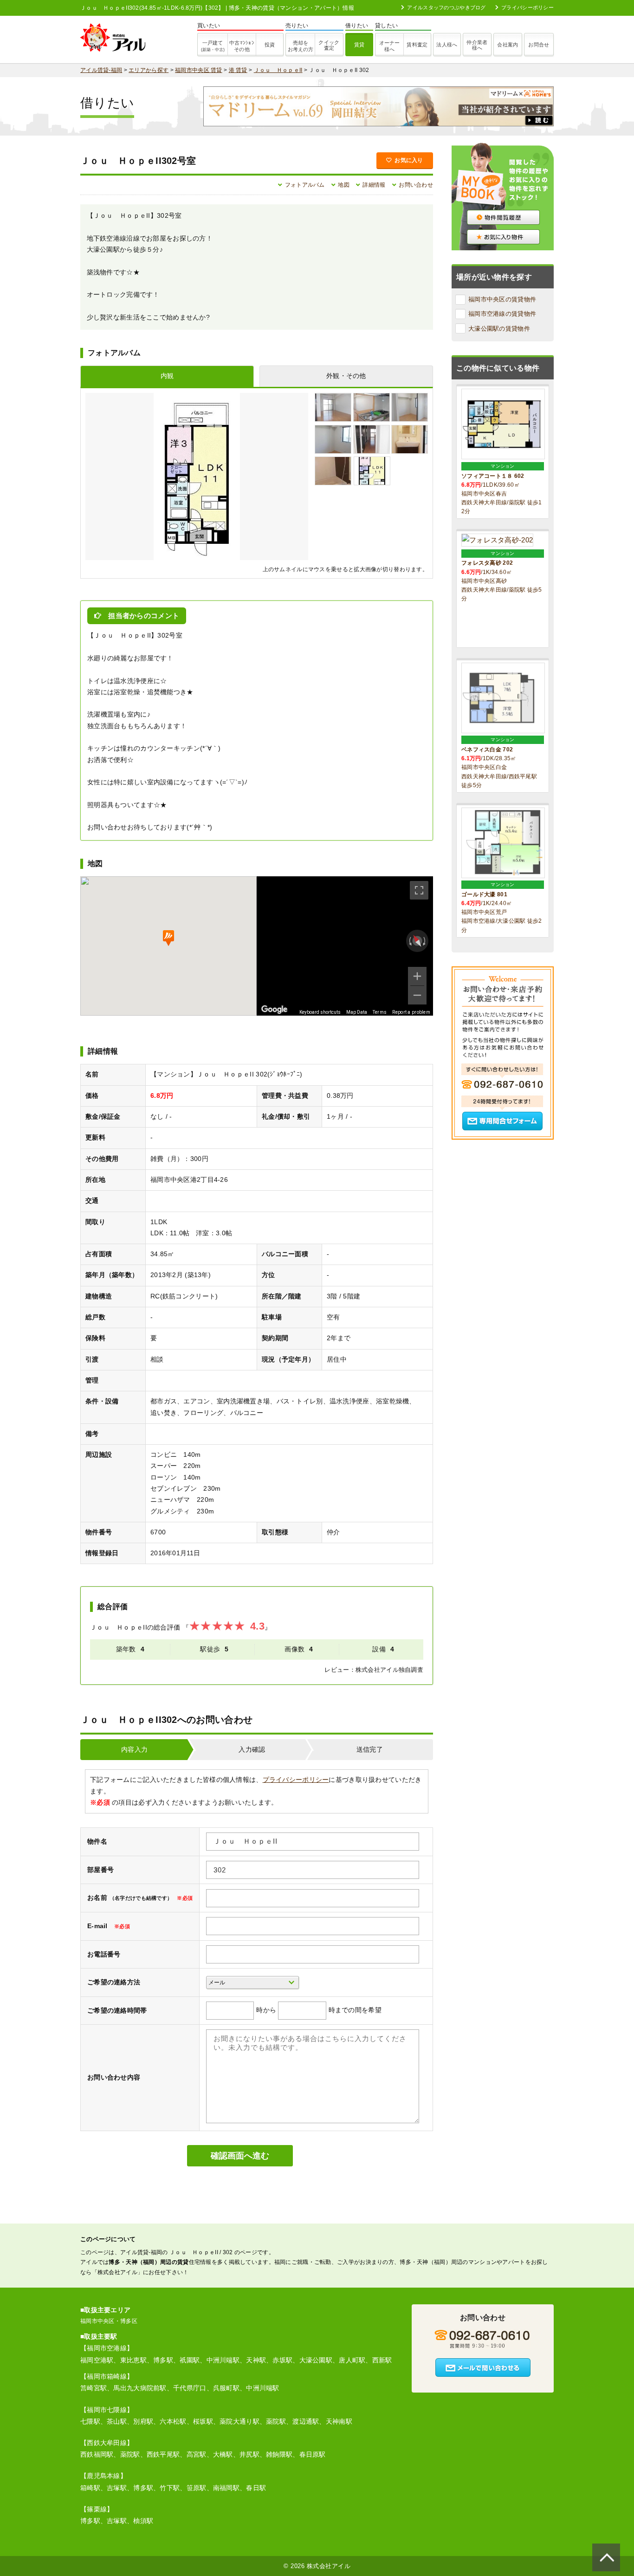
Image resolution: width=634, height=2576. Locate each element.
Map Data (357, 1012)
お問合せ (539, 45)
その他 (242, 46)
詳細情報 (374, 185)
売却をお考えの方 (301, 46)
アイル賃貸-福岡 (101, 70)
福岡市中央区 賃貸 (199, 70)
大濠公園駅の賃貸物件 (499, 329)
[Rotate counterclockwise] (409, 941)
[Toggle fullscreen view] (419, 890)
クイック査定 (329, 45)
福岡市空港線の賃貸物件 (502, 314)
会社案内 (508, 45)
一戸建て (213, 46)
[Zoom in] (417, 976)
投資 (270, 45)
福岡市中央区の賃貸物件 (502, 299)
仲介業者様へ (477, 45)
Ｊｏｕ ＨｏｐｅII (278, 70)
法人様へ (447, 45)
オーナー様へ (389, 46)
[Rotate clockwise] (425, 941)
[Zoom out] (417, 995)
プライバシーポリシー (527, 7)
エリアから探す (149, 70)
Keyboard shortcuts (320, 1012)
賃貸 (359, 45)
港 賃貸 (238, 70)
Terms (380, 1012)
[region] (345, 946)
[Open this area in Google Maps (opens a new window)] (274, 1010)
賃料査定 (417, 45)
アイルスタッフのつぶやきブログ (446, 7)
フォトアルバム (305, 185)
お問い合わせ (416, 185)
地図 (344, 185)
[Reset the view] (417, 941)
